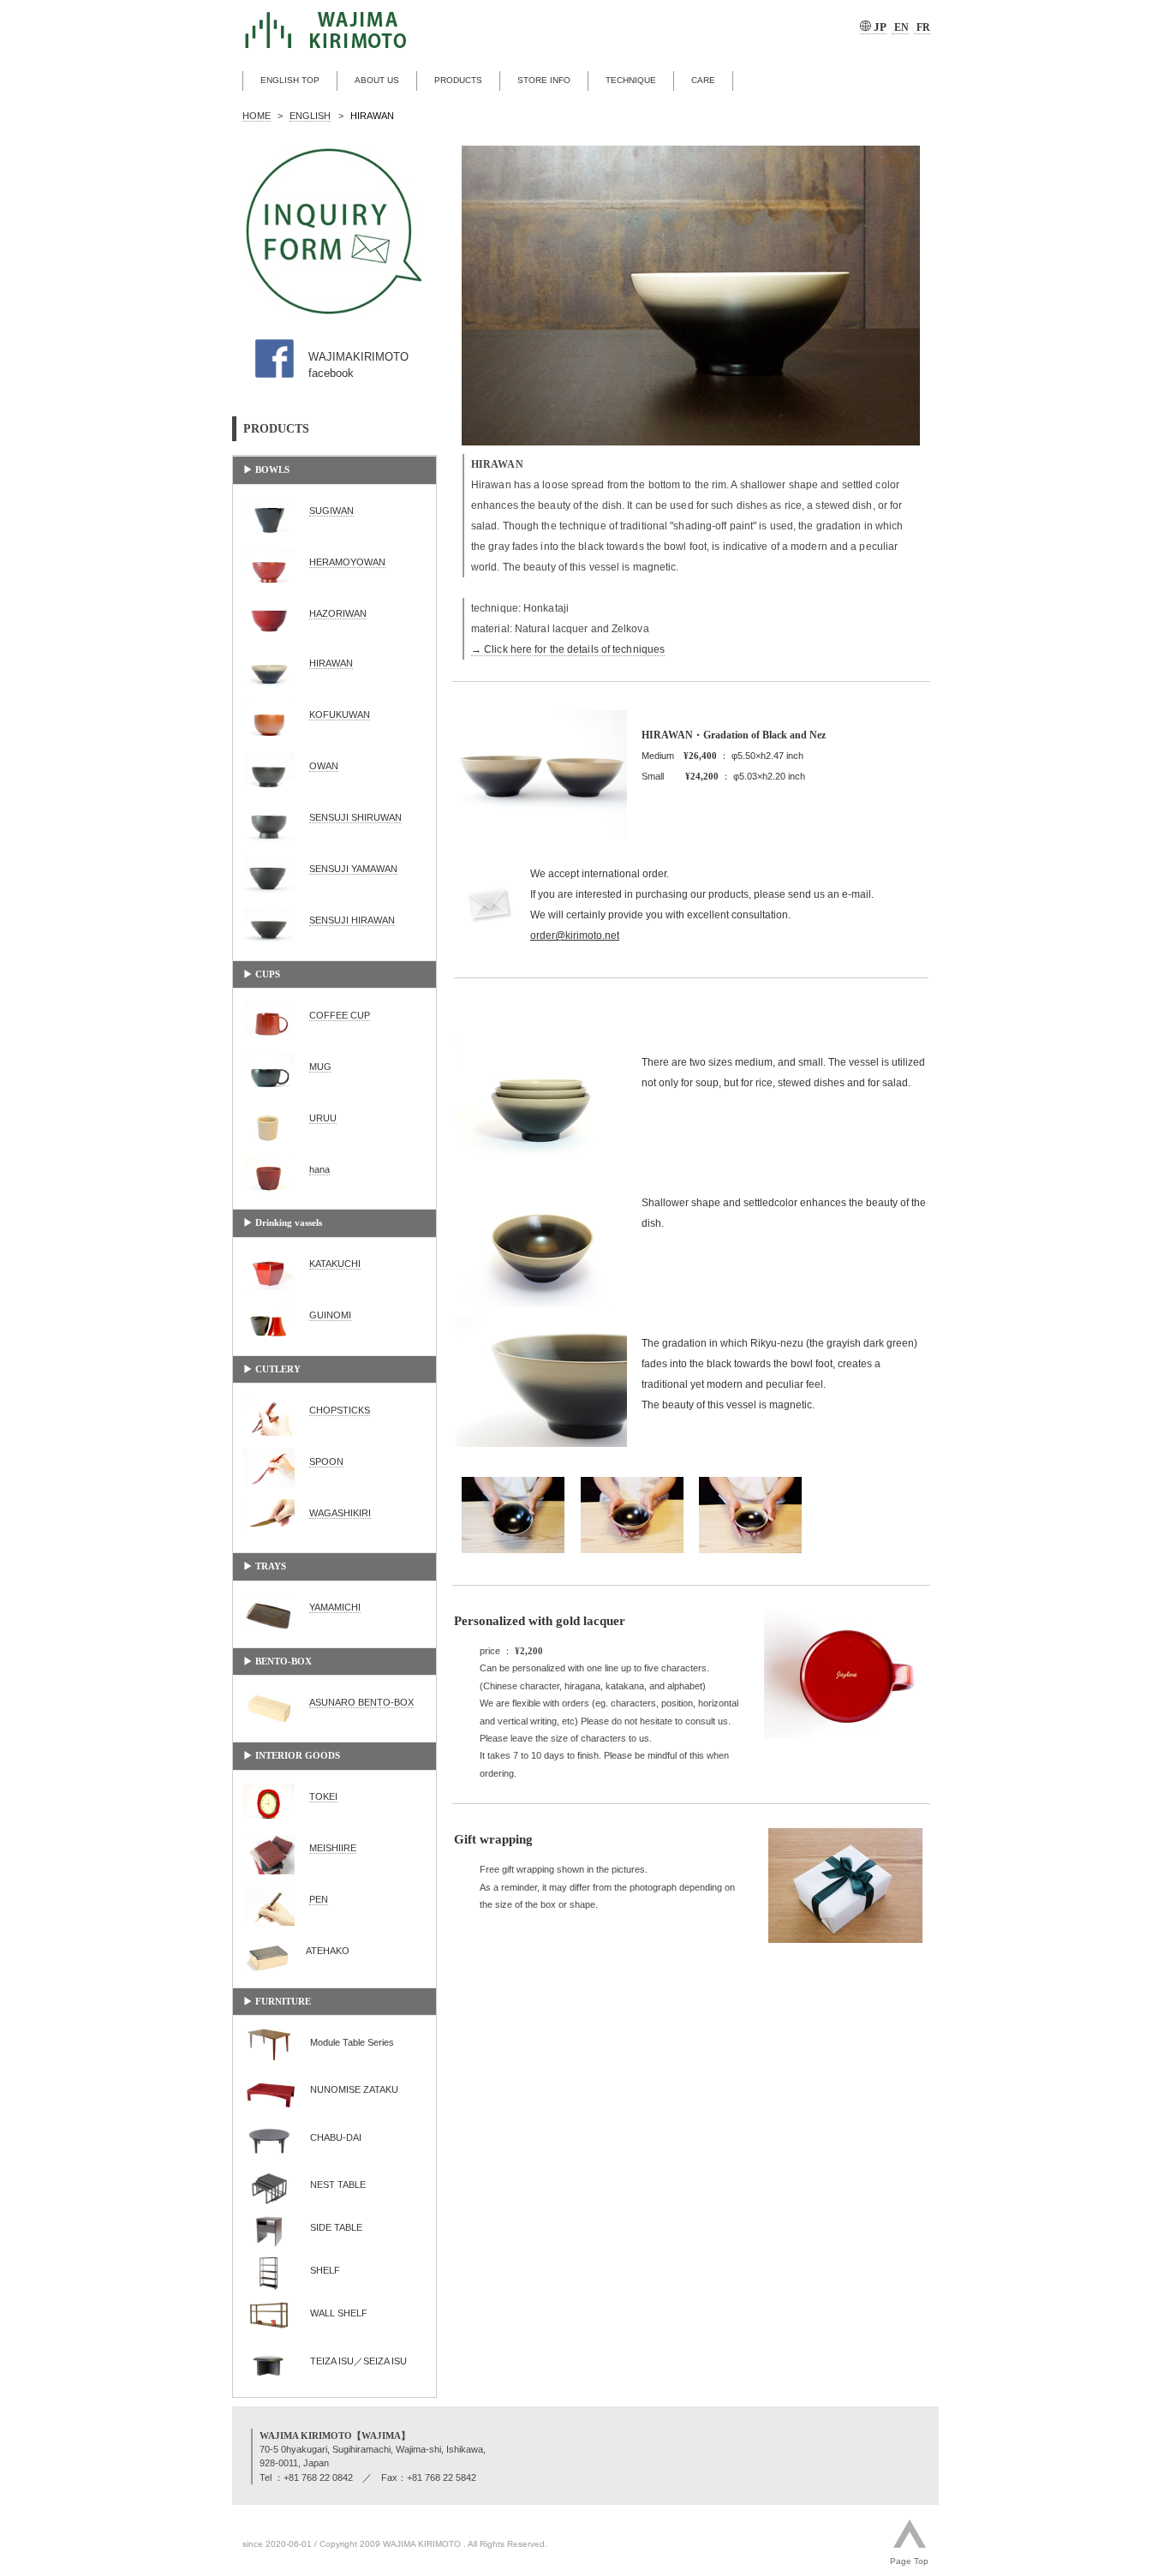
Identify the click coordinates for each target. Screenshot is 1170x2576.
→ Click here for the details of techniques (568, 649)
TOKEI (323, 1796)
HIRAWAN (331, 663)
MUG (320, 1067)
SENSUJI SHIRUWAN (355, 817)
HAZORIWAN (338, 613)
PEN (319, 1899)
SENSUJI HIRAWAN (352, 920)
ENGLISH (310, 116)
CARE (703, 80)
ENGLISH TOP (290, 80)
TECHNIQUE (631, 80)
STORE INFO (544, 80)
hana (319, 1169)
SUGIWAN (331, 511)
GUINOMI (330, 1315)
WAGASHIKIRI (340, 1513)
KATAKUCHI (335, 1264)
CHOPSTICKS (340, 1410)
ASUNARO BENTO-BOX (361, 1702)
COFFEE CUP (340, 1015)
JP (879, 27)
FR (922, 27)
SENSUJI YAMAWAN (353, 869)
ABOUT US (377, 80)
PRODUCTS (458, 80)
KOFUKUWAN (340, 714)
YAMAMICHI (335, 1607)
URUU (323, 1118)
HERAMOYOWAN (347, 562)
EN (900, 27)
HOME (257, 116)
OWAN (324, 766)
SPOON (326, 1461)
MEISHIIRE (333, 1848)
